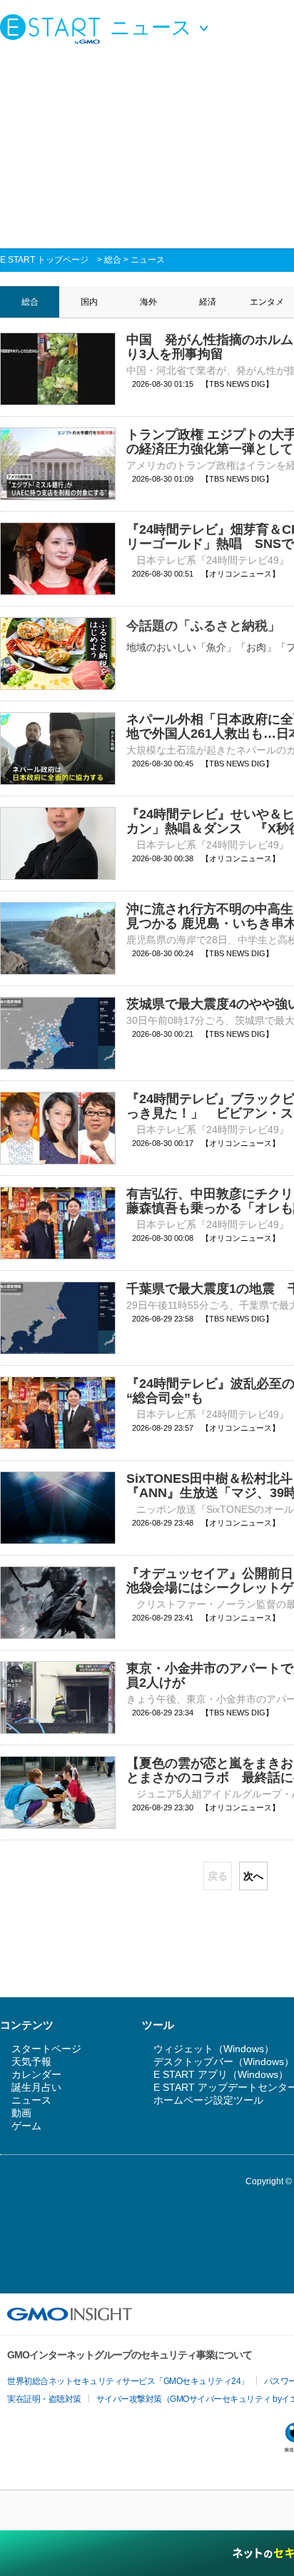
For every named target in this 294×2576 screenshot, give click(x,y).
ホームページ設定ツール (208, 2100)
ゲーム (26, 2126)
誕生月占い (36, 2087)
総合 (113, 260)
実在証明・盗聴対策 (44, 2399)
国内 (89, 302)
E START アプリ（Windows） (221, 2074)
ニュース (148, 260)
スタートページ (46, 2049)
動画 (21, 2113)
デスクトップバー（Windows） (224, 2062)
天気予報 (31, 2062)
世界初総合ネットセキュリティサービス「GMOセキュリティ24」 (128, 2381)
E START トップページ (44, 260)
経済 (208, 302)
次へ (253, 1876)
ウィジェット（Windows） (214, 2049)
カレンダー (36, 2074)
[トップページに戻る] (54, 29)
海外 (148, 302)
